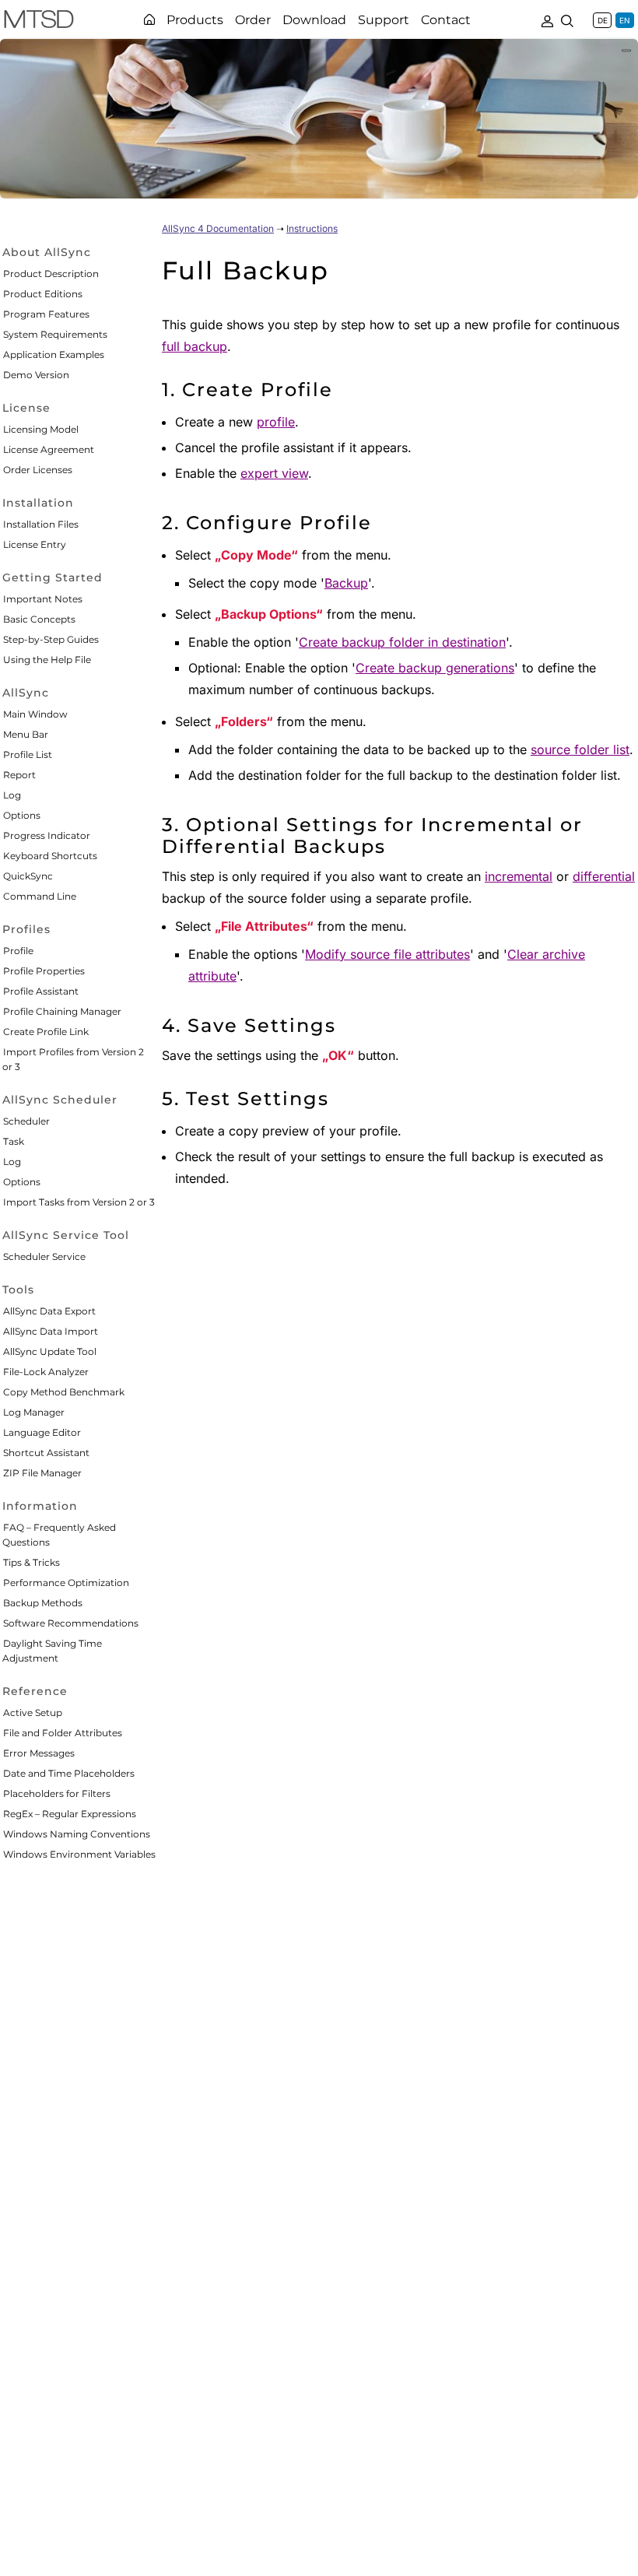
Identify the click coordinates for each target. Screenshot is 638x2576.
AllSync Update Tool (50, 1351)
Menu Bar (26, 734)
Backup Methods (43, 1603)
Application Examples (54, 354)
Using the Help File (47, 660)
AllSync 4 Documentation (218, 228)
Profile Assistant (41, 991)
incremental (519, 876)
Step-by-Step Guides (51, 639)
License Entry (35, 544)
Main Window (35, 714)
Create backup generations (435, 668)
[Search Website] (567, 19)
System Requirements (55, 334)
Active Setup (33, 1713)
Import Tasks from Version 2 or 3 (79, 1202)
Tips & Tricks (32, 1562)
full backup (195, 346)
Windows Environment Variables (79, 1854)
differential (604, 876)
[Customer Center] (547, 19)
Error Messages (39, 1753)
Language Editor (42, 1432)
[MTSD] (39, 22)
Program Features (46, 314)
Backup (346, 583)
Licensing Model (41, 429)
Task (14, 1141)
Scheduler (26, 1121)
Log (12, 795)
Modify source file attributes (387, 954)
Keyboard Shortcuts (50, 856)
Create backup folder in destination (402, 642)
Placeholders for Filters (57, 1793)
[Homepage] (149, 19)
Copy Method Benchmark (64, 1392)
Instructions (312, 228)
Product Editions (43, 294)
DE (603, 20)
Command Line (40, 896)
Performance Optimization (66, 1583)
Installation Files (41, 524)
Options (22, 815)
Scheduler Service (44, 1256)
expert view (274, 473)
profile (276, 422)
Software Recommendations (71, 1623)
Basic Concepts (39, 619)
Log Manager (34, 1412)
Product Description (51, 274)
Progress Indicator (47, 835)
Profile (18, 951)
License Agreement (49, 449)
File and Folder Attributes (63, 1733)
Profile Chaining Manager (62, 1011)
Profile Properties (44, 971)
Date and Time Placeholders (69, 1773)
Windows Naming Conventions (77, 1834)
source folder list (580, 749)
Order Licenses (38, 470)
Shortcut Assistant (46, 1453)
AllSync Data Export (49, 1311)
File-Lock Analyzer (46, 1372)
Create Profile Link (46, 1032)
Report (19, 775)
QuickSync (28, 876)
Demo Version (36, 375)
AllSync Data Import (51, 1331)
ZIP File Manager (42, 1473)
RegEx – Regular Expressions (70, 1814)
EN (625, 20)
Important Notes (43, 599)
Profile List (28, 755)
